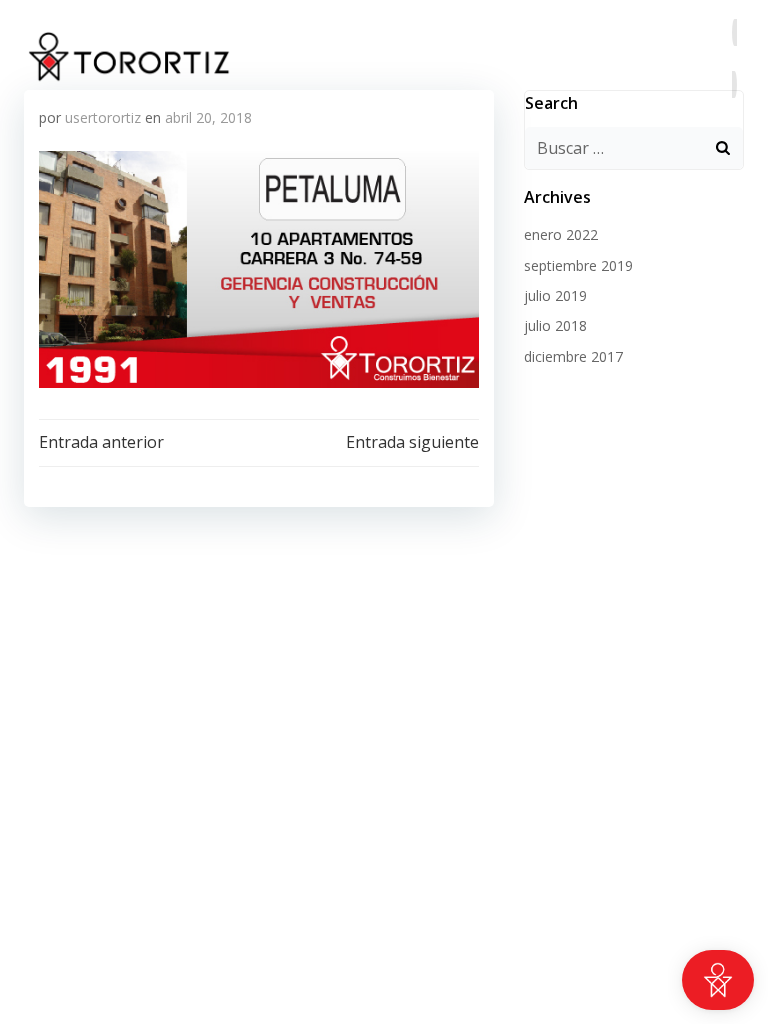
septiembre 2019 (578, 265)
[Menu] (734, 58)
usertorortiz (103, 117)
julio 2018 (555, 325)
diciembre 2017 (573, 356)
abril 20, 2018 (208, 117)
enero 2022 (561, 234)
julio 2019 (555, 295)
